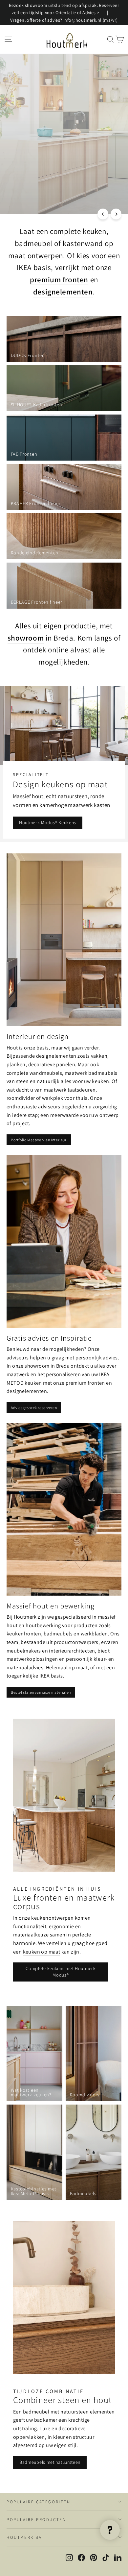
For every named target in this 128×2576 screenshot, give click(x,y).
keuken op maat (42, 1952)
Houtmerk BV (24, 2537)
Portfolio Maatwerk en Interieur (39, 1140)
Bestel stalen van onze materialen (41, 1692)
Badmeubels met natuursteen (50, 2462)
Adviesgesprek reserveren (34, 1408)
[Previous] (103, 214)
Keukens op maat (31, 201)
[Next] (116, 214)
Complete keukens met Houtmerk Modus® (61, 1972)
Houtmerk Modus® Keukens (48, 822)
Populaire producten (36, 2520)
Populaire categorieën (39, 2502)
